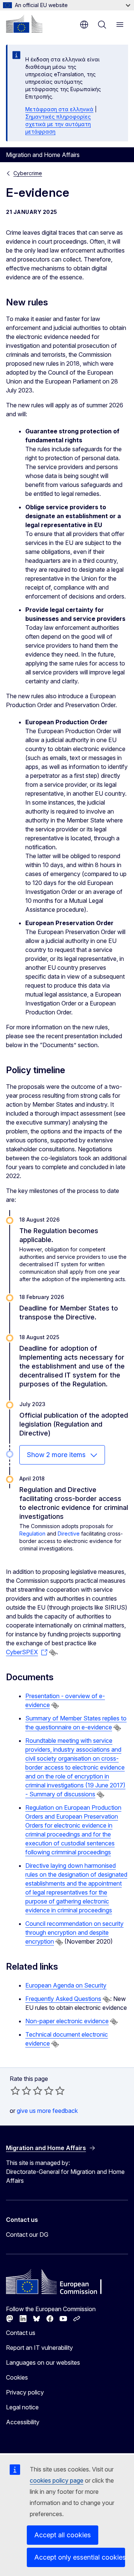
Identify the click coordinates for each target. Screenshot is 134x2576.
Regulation (32, 1534)
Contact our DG (27, 2235)
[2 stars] (21, 2091)
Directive (69, 1534)
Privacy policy (25, 2392)
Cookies (17, 2377)
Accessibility (23, 2422)
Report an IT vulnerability (39, 2348)
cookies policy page (57, 2480)
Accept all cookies (63, 2535)
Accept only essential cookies (80, 2557)
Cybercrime (28, 173)
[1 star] (15, 2091)
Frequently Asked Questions (63, 1999)
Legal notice (22, 2407)
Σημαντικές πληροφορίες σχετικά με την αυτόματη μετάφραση (58, 124)
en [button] (84, 25)
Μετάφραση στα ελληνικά (59, 109)
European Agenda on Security (66, 1985)
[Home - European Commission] (24, 24)
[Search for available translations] (53, 1653)
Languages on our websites (43, 2362)
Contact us (21, 2333)
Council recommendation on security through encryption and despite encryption (74, 1932)
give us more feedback (47, 2111)
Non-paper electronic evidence (67, 2021)
